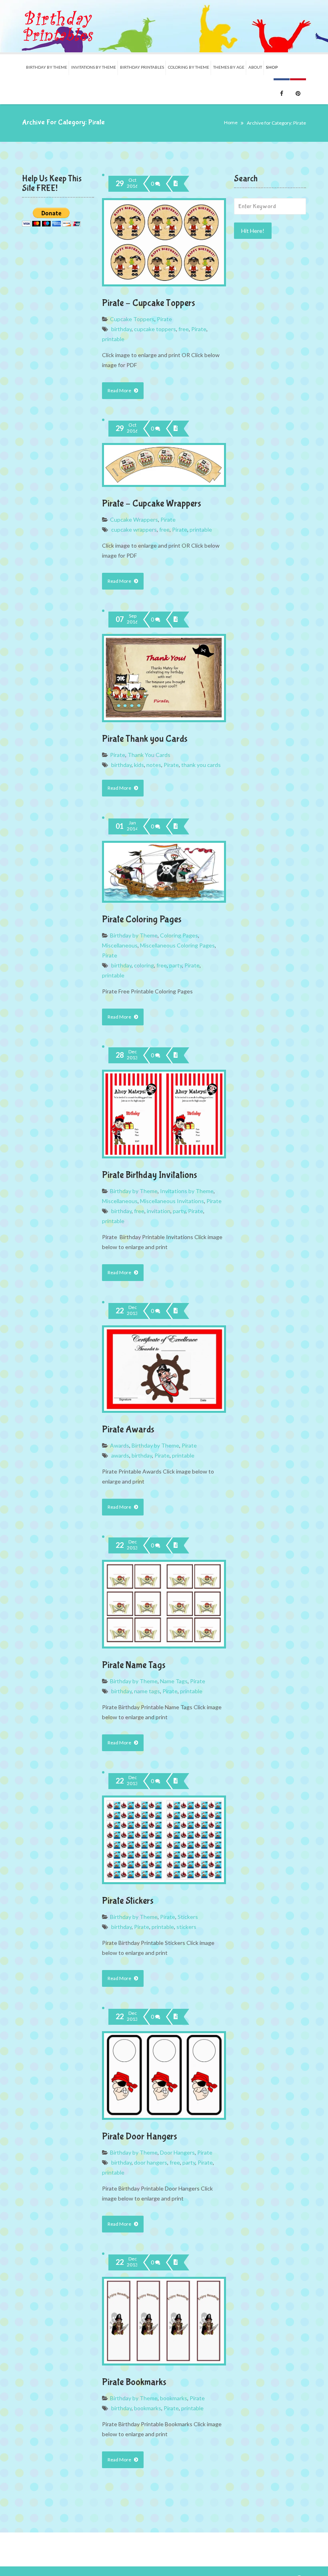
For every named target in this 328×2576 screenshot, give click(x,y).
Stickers (188, 1917)
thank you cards (201, 765)
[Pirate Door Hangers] (175, 2017)
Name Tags (174, 1681)
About (255, 67)
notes (154, 765)
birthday (121, 329)
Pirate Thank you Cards (145, 739)
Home (231, 122)
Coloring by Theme (189, 67)
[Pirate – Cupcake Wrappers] (175, 429)
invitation (159, 1211)
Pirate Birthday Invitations (150, 1175)
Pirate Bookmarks (134, 2382)
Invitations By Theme (94, 67)
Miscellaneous (120, 945)
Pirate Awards (128, 1429)
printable (113, 339)
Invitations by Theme (187, 1191)
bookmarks (174, 2398)
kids (139, 765)
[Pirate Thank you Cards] (175, 620)
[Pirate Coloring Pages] (175, 826)
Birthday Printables (142, 67)
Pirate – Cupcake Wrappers (152, 503)
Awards (120, 1445)
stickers (186, 1927)
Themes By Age (229, 67)
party (176, 965)
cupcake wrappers (134, 529)
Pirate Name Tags (134, 1665)
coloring (144, 965)
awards (120, 1455)
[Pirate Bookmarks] (175, 2262)
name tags (147, 1691)
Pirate (164, 319)
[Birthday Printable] (58, 26)
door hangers (151, 2162)
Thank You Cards (149, 755)
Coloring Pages (179, 935)
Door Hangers (177, 2152)
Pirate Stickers (128, 1901)
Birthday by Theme (47, 67)
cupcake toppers (155, 329)
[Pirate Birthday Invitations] (175, 1055)
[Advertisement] (270, 375)
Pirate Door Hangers (140, 2136)
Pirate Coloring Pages (142, 919)
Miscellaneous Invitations (172, 1201)
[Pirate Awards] (175, 1311)
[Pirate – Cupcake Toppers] (175, 184)
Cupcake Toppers (132, 319)
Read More (120, 390)
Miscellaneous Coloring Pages (177, 945)
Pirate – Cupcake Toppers (149, 303)
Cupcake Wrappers (134, 519)
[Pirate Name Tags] (175, 1545)
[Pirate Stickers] (175, 1781)
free (184, 329)
